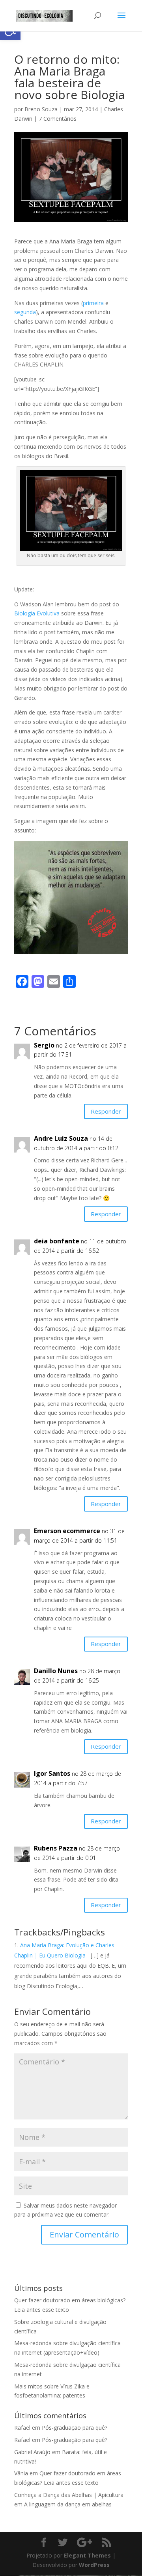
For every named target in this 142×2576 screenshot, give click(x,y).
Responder (106, 1111)
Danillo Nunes (56, 1671)
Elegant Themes (87, 2555)
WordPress (94, 2565)
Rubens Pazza (56, 1848)
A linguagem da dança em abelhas (68, 2504)
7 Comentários (58, 119)
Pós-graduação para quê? (75, 2428)
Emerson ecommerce (67, 1531)
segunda (25, 312)
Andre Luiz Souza (61, 1138)
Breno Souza (41, 109)
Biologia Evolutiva (37, 613)
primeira (93, 303)
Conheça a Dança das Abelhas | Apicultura (69, 2495)
